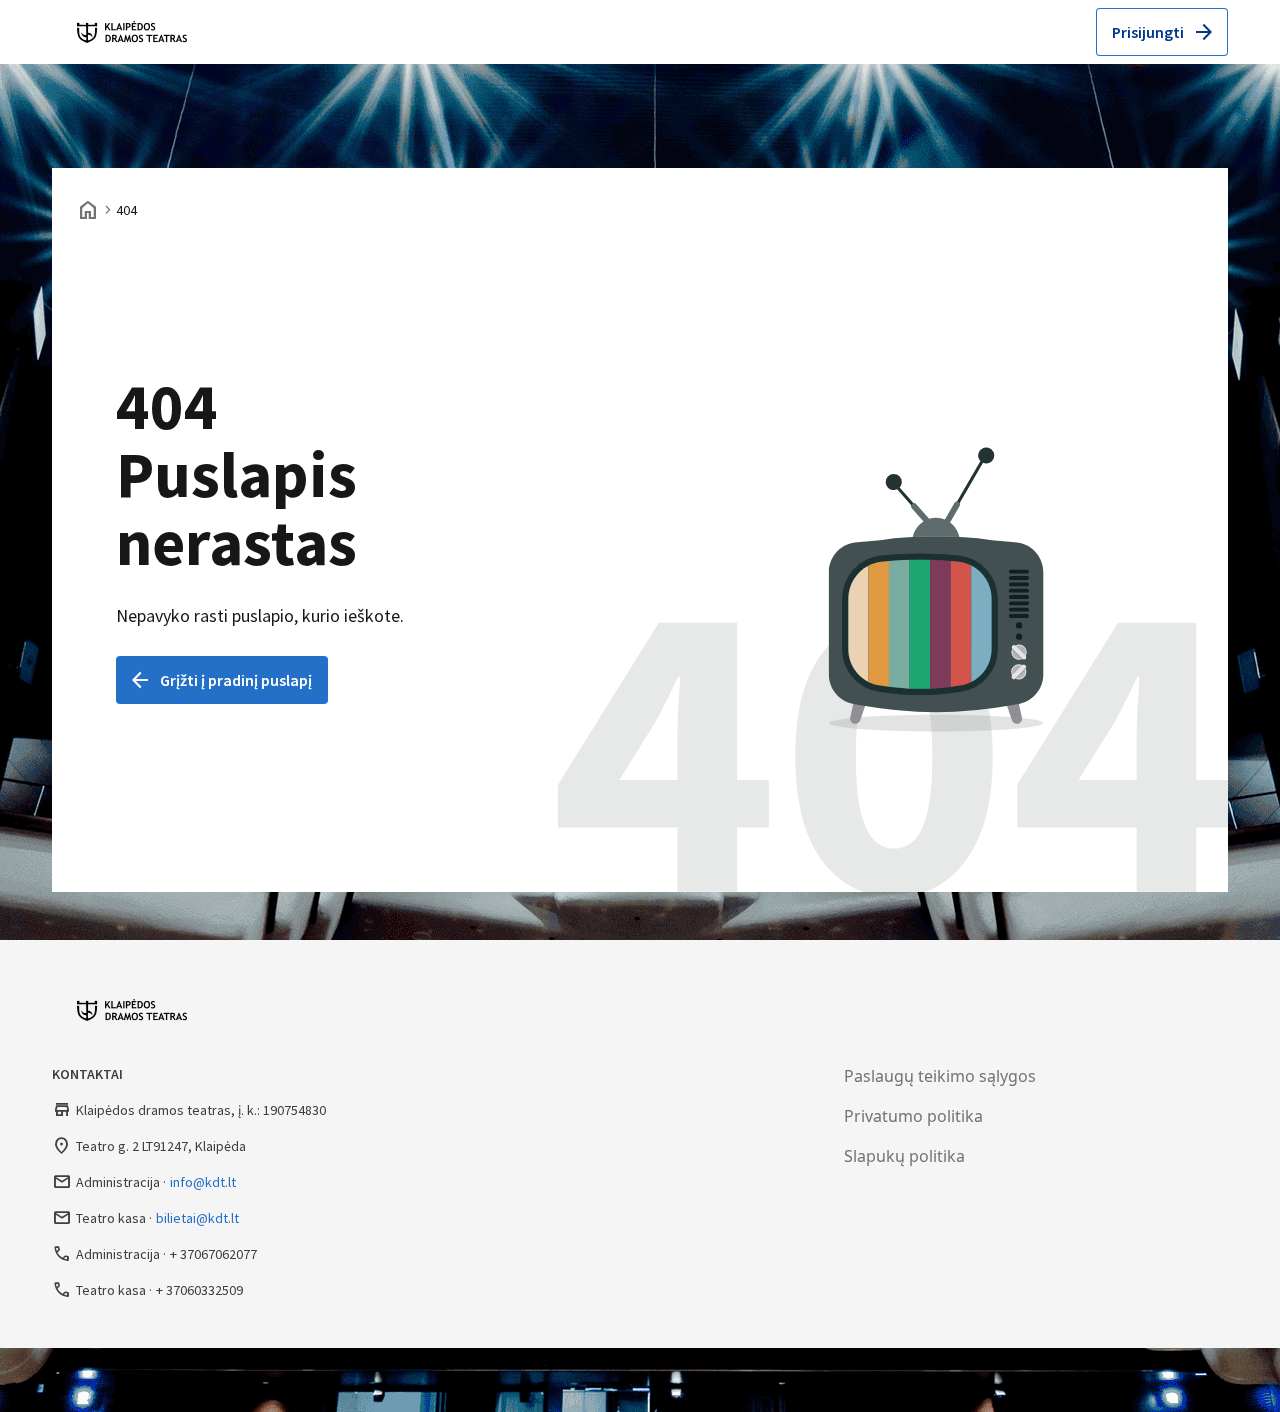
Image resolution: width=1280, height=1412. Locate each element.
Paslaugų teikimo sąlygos (940, 1076)
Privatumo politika (913, 1116)
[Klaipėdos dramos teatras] (137, 32)
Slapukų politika (904, 1156)
